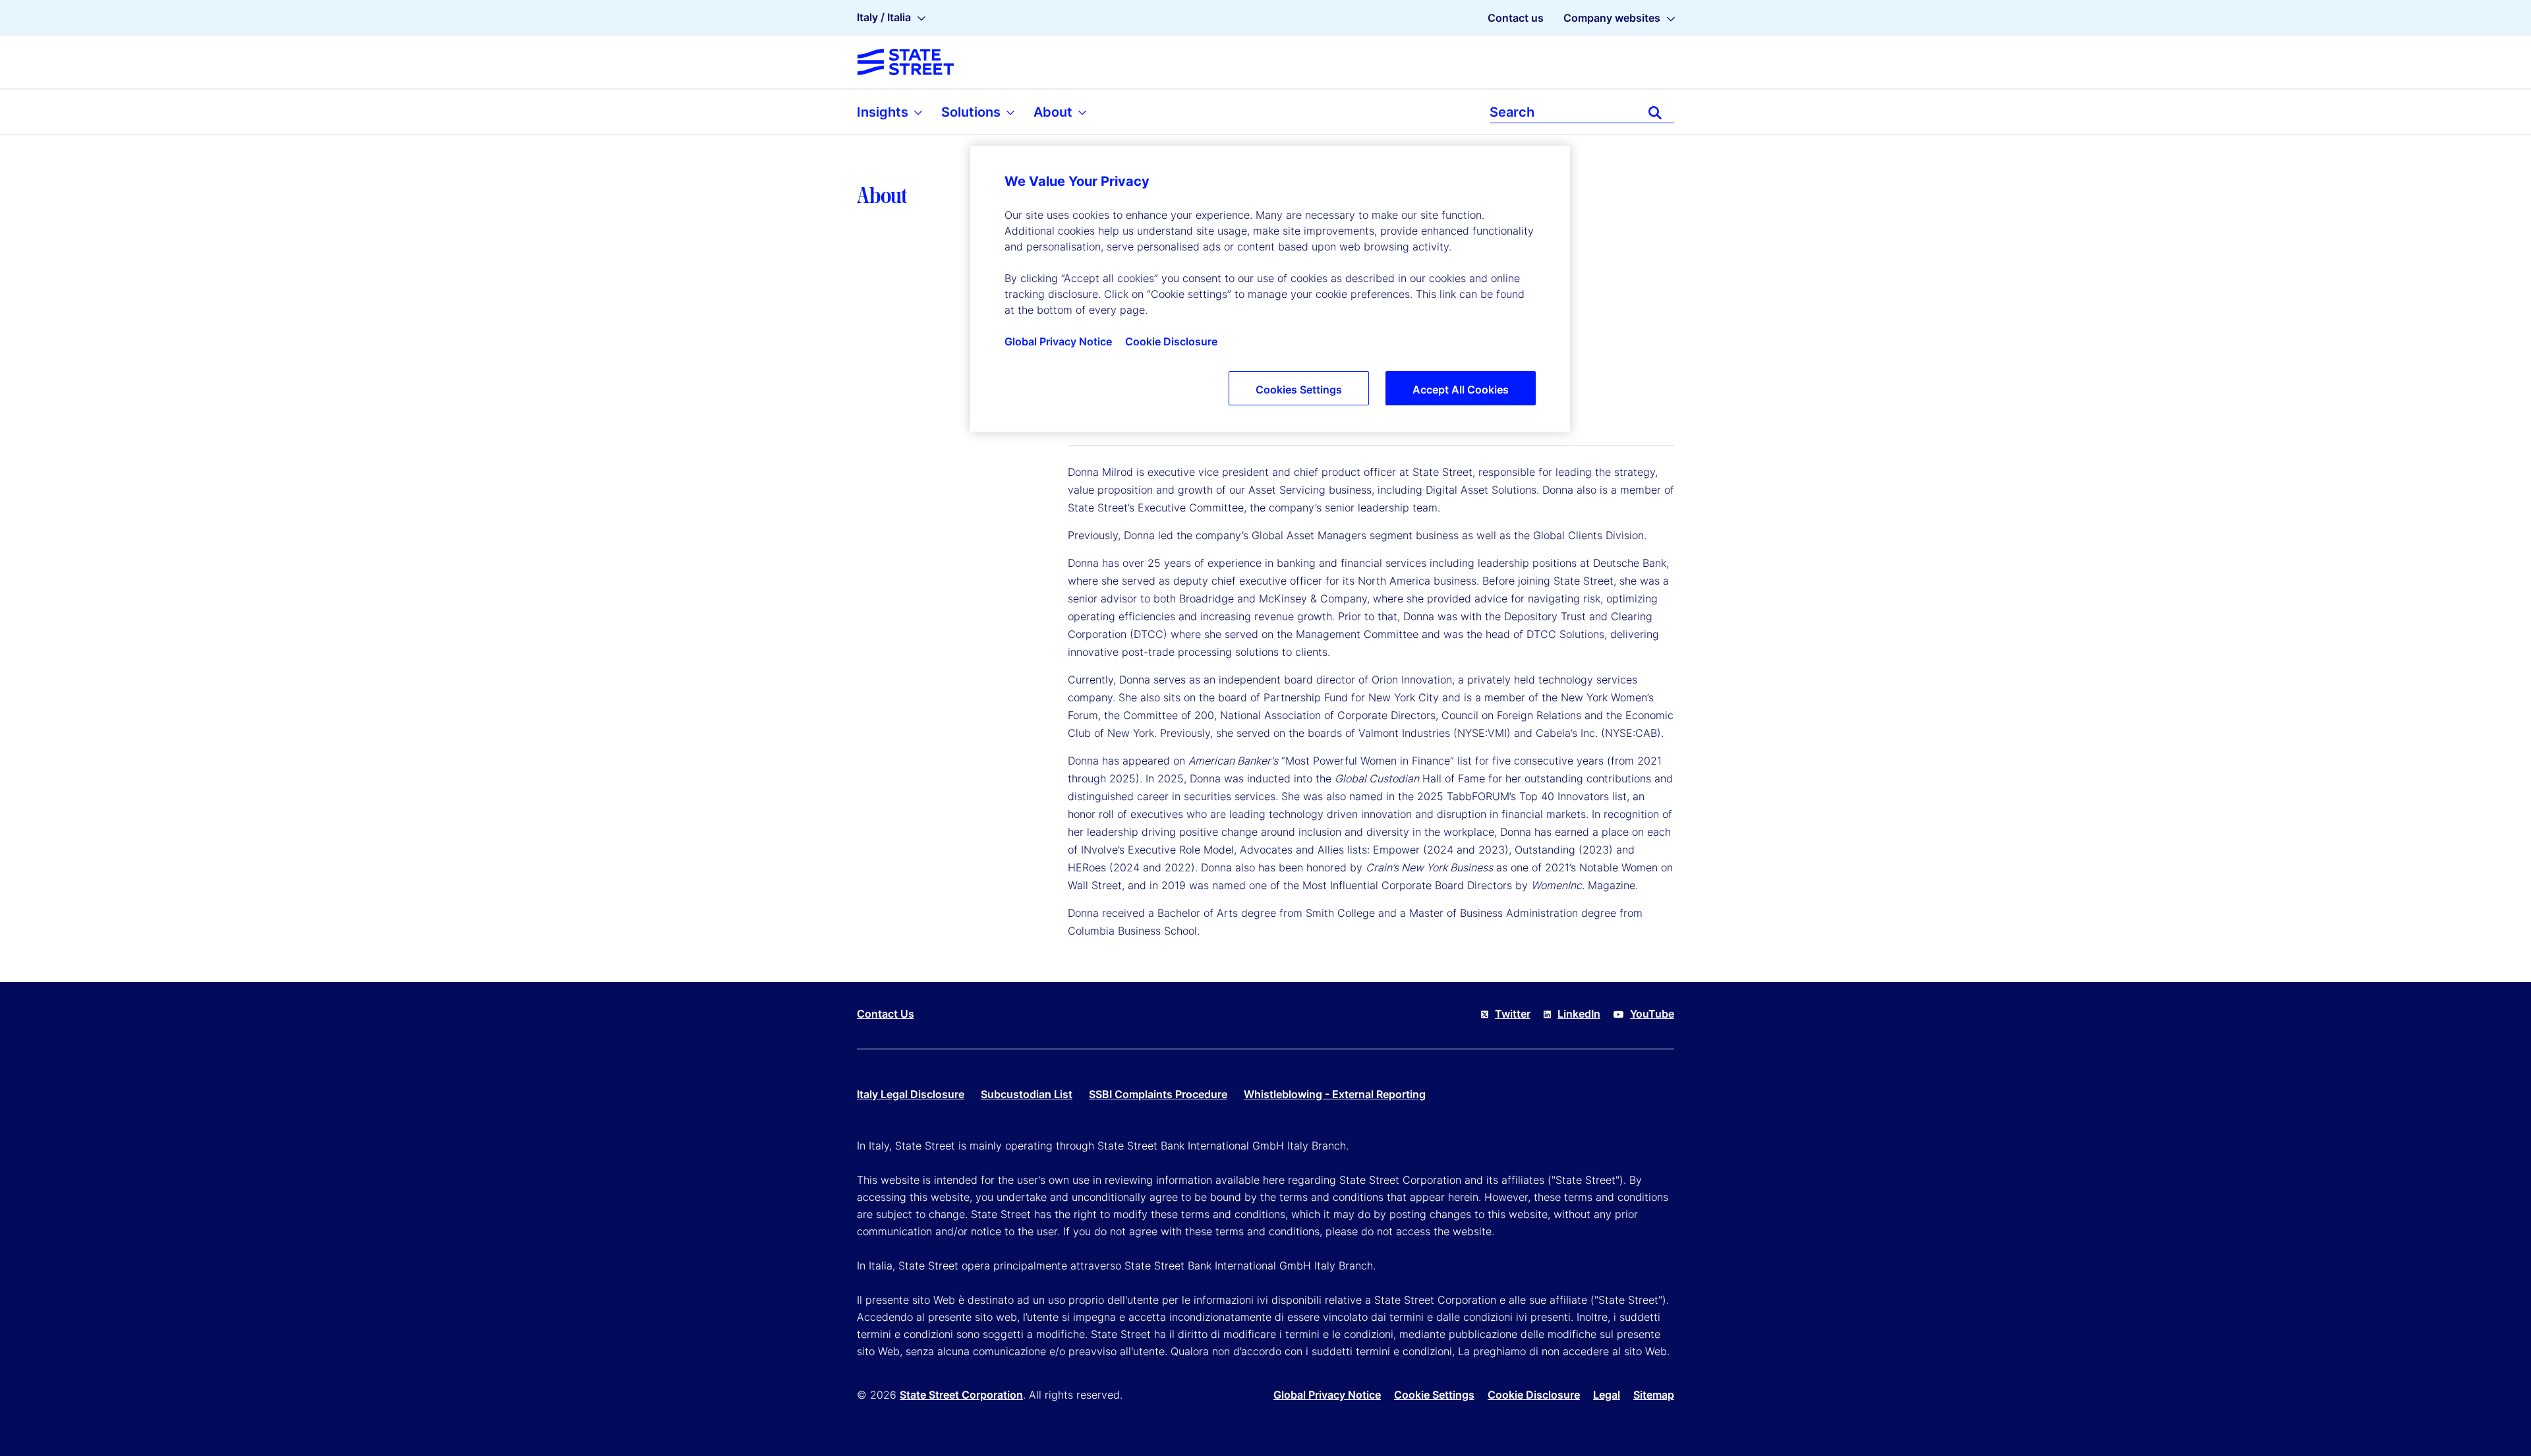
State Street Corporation (961, 1395)
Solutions (973, 112)
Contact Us (886, 1014)
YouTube (1652, 1014)
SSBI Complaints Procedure (1158, 1094)
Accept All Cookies (1461, 390)
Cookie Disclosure (1534, 1395)
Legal (1607, 1395)
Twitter (1513, 1014)
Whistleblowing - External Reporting (1335, 1094)
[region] (1270, 289)
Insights (884, 112)
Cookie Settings (1434, 1395)
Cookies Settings (1299, 390)
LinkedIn (1579, 1014)
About (1055, 112)
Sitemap (1654, 1395)
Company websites (1612, 18)
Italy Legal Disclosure (911, 1094)
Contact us (1516, 18)
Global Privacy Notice (1327, 1395)
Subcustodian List (1027, 1094)
